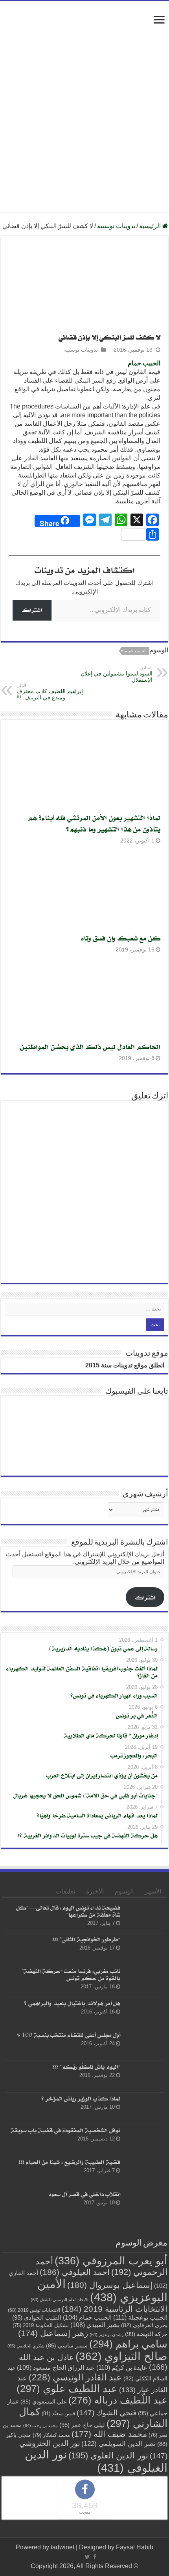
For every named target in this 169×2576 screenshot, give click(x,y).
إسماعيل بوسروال (110, 2285)
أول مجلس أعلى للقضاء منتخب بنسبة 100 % (69, 2035)
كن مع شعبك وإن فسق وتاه (121, 938)
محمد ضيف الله (109, 2434)
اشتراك (32, 610)
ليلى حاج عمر (82, 2425)
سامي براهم (128, 2344)
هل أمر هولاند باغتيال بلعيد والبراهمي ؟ (72, 2003)
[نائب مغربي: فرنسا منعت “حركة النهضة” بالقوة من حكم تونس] (144, 1981)
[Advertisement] (84, 97)
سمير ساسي (67, 2346)
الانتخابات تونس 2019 (34, 2310)
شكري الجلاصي (26, 2346)
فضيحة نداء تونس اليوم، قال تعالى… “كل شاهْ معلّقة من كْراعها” (68, 1911)
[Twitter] (87, 2557)
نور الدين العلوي (108, 2455)
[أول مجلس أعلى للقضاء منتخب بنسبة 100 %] (144, 2045)
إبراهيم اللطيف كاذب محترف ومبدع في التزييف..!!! (50, 692)
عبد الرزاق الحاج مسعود (56, 2367)
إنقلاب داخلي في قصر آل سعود (84, 2194)
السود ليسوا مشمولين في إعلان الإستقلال (117, 674)
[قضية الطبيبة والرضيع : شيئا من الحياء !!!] (144, 2172)
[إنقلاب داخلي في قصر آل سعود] (144, 2204)
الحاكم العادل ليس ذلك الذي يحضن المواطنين (90, 1047)
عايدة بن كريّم (122, 2367)
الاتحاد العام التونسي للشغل (60, 2300)
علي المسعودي (44, 2402)
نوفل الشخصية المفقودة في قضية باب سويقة (65, 2130)
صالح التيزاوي (121, 2356)
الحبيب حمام (144, 363)
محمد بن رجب (40, 2425)
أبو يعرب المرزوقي (111, 2261)
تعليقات (65, 1891)
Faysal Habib (135, 2547)
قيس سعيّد (58, 2414)
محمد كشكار (51, 2435)
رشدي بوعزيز (107, 2335)
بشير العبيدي (95, 2325)
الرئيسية (151, 226)
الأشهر (153, 1891)
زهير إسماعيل (53, 2333)
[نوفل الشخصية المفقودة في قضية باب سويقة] (144, 2140)
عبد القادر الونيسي (75, 2377)
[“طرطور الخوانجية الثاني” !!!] (144, 1949)
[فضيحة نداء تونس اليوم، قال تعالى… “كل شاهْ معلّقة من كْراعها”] (144, 1917)
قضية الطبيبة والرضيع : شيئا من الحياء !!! (69, 2162)
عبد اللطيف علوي (67, 2389)
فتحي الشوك (107, 2413)
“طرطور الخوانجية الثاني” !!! (86, 1939)
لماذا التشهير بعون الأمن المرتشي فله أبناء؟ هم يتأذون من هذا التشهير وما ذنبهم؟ (94, 823)
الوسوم (124, 1891)
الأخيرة (95, 1891)
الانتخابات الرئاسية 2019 (115, 2309)
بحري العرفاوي (144, 2325)
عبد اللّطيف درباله (118, 2400)
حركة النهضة (146, 2334)
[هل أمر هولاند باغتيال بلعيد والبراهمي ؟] (144, 2013)
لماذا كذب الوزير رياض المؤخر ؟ (81, 2098)
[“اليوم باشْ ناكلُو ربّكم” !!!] (144, 2077)
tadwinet (62, 2547)
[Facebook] (95, 2557)
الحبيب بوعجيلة (140, 2317)
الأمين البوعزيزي (102, 2290)
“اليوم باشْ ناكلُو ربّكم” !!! (86, 2067)
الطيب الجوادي (37, 2318)
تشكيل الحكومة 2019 (41, 2325)
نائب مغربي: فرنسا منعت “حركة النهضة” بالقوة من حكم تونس (71, 1975)
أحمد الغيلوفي (75, 2272)
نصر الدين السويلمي (118, 2443)
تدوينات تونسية (116, 226)
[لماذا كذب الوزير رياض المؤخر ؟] (144, 2108)
